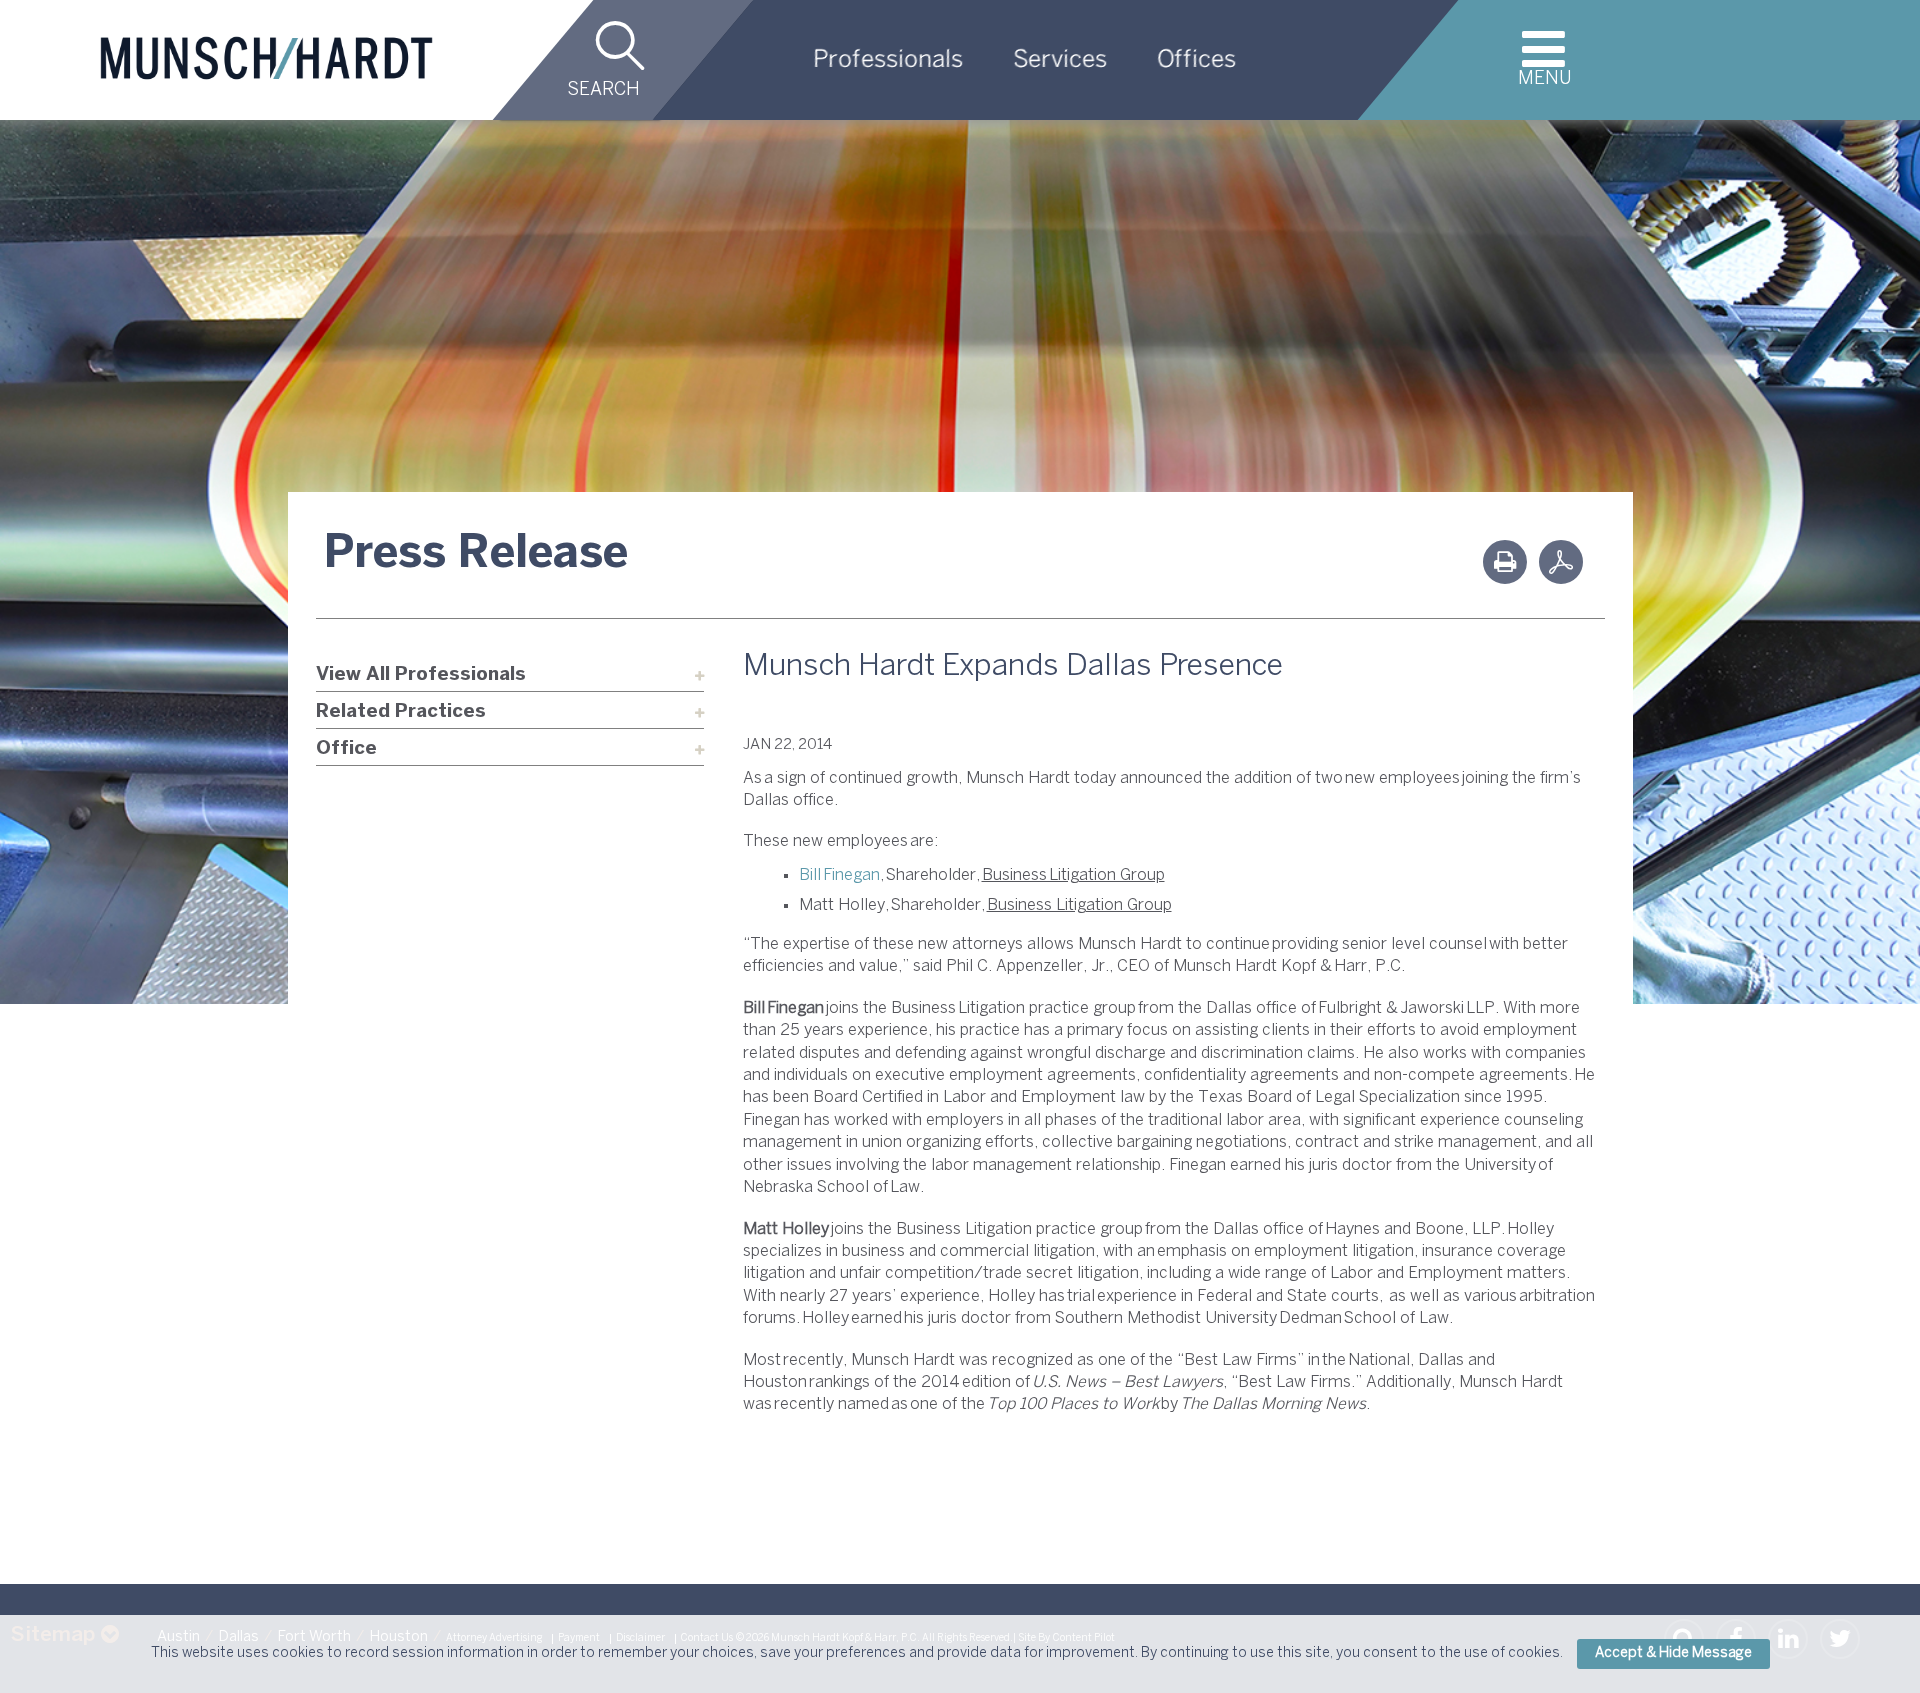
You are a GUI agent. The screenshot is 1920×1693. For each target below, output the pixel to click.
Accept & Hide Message (1673, 1653)
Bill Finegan (839, 875)
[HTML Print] (1505, 562)
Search (603, 90)
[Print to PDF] (1561, 562)
